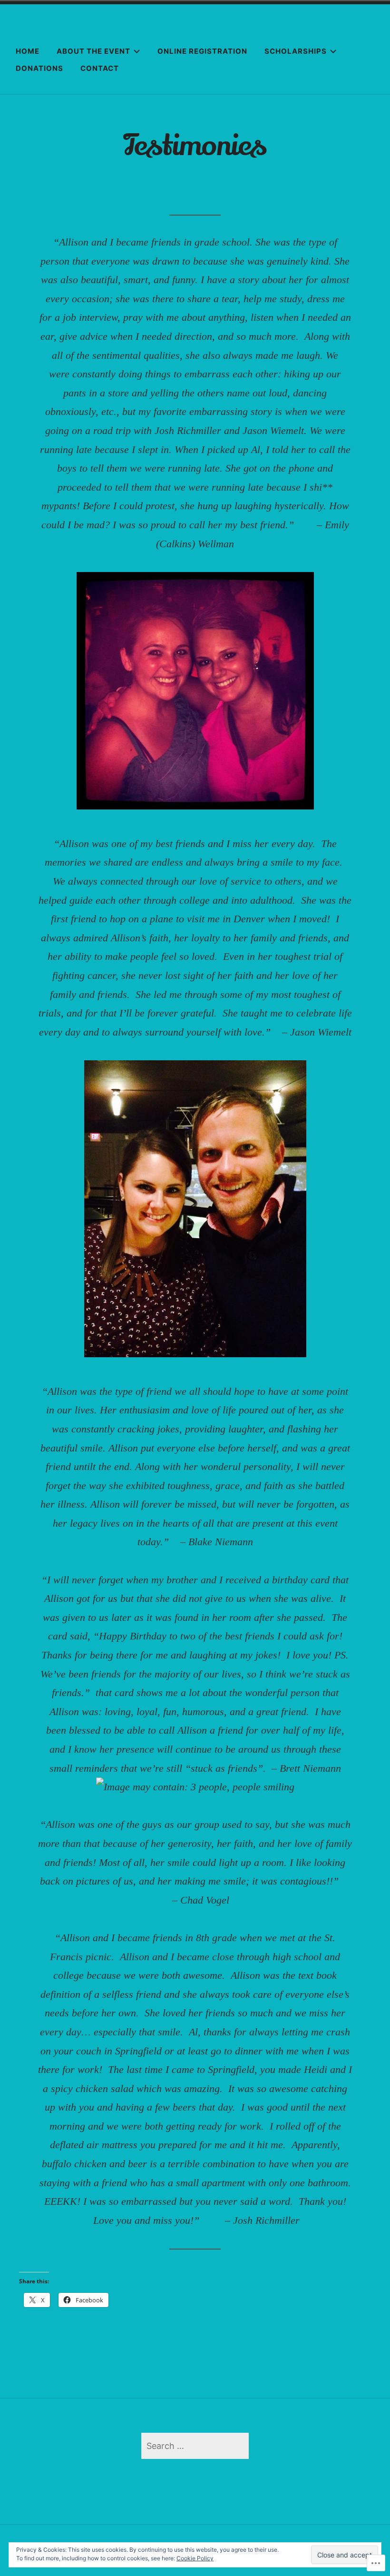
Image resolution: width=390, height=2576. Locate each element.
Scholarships (296, 51)
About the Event (93, 51)
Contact (100, 68)
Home (28, 51)
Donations (39, 68)
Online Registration (202, 51)
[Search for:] (195, 2446)
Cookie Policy (195, 2558)
